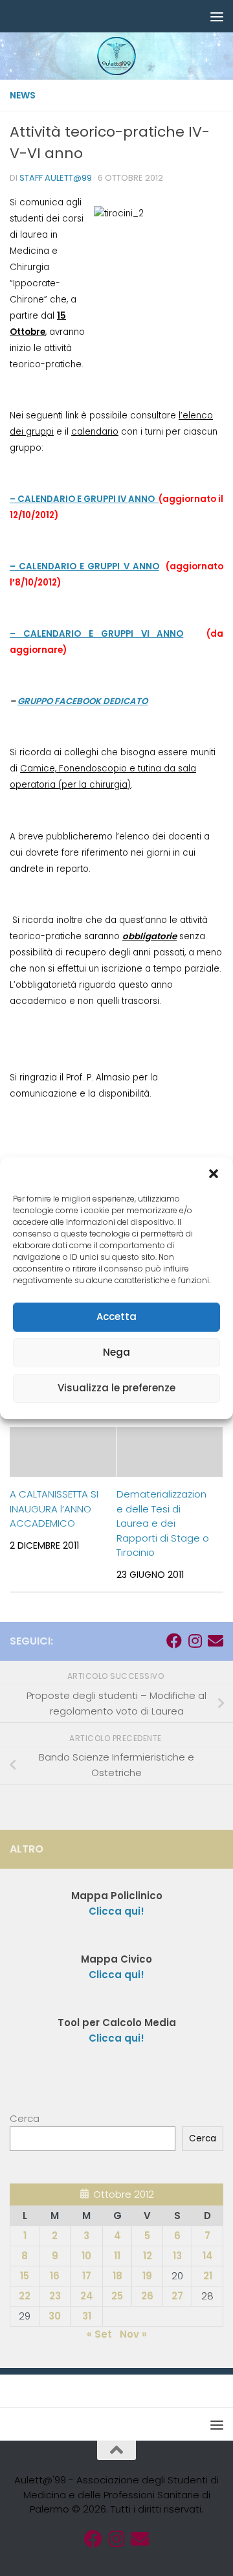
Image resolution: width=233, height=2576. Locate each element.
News (23, 95)
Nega (116, 1352)
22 (25, 2296)
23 (55, 2296)
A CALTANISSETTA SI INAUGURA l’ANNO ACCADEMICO (54, 1509)
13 (177, 2256)
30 (55, 2316)
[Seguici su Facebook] (174, 1641)
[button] (214, 1174)
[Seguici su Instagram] (195, 1641)
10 (86, 2256)
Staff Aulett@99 (56, 178)
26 (147, 2296)
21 (208, 2276)
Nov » (133, 2334)
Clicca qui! (116, 1975)
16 (55, 2276)
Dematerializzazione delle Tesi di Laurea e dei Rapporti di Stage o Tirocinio (163, 1523)
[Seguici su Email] (216, 1641)
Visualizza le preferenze (116, 1388)
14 (208, 2256)
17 (87, 2276)
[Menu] (217, 16)
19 (147, 2276)
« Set (99, 2334)
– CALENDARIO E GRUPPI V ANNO (84, 566)
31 (87, 2316)
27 (177, 2296)
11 (117, 2256)
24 (87, 2296)
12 (148, 2256)
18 (117, 2276)
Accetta (116, 1316)
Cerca (25, 2118)
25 (117, 2296)
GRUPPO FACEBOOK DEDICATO (83, 701)
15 (25, 2276)
